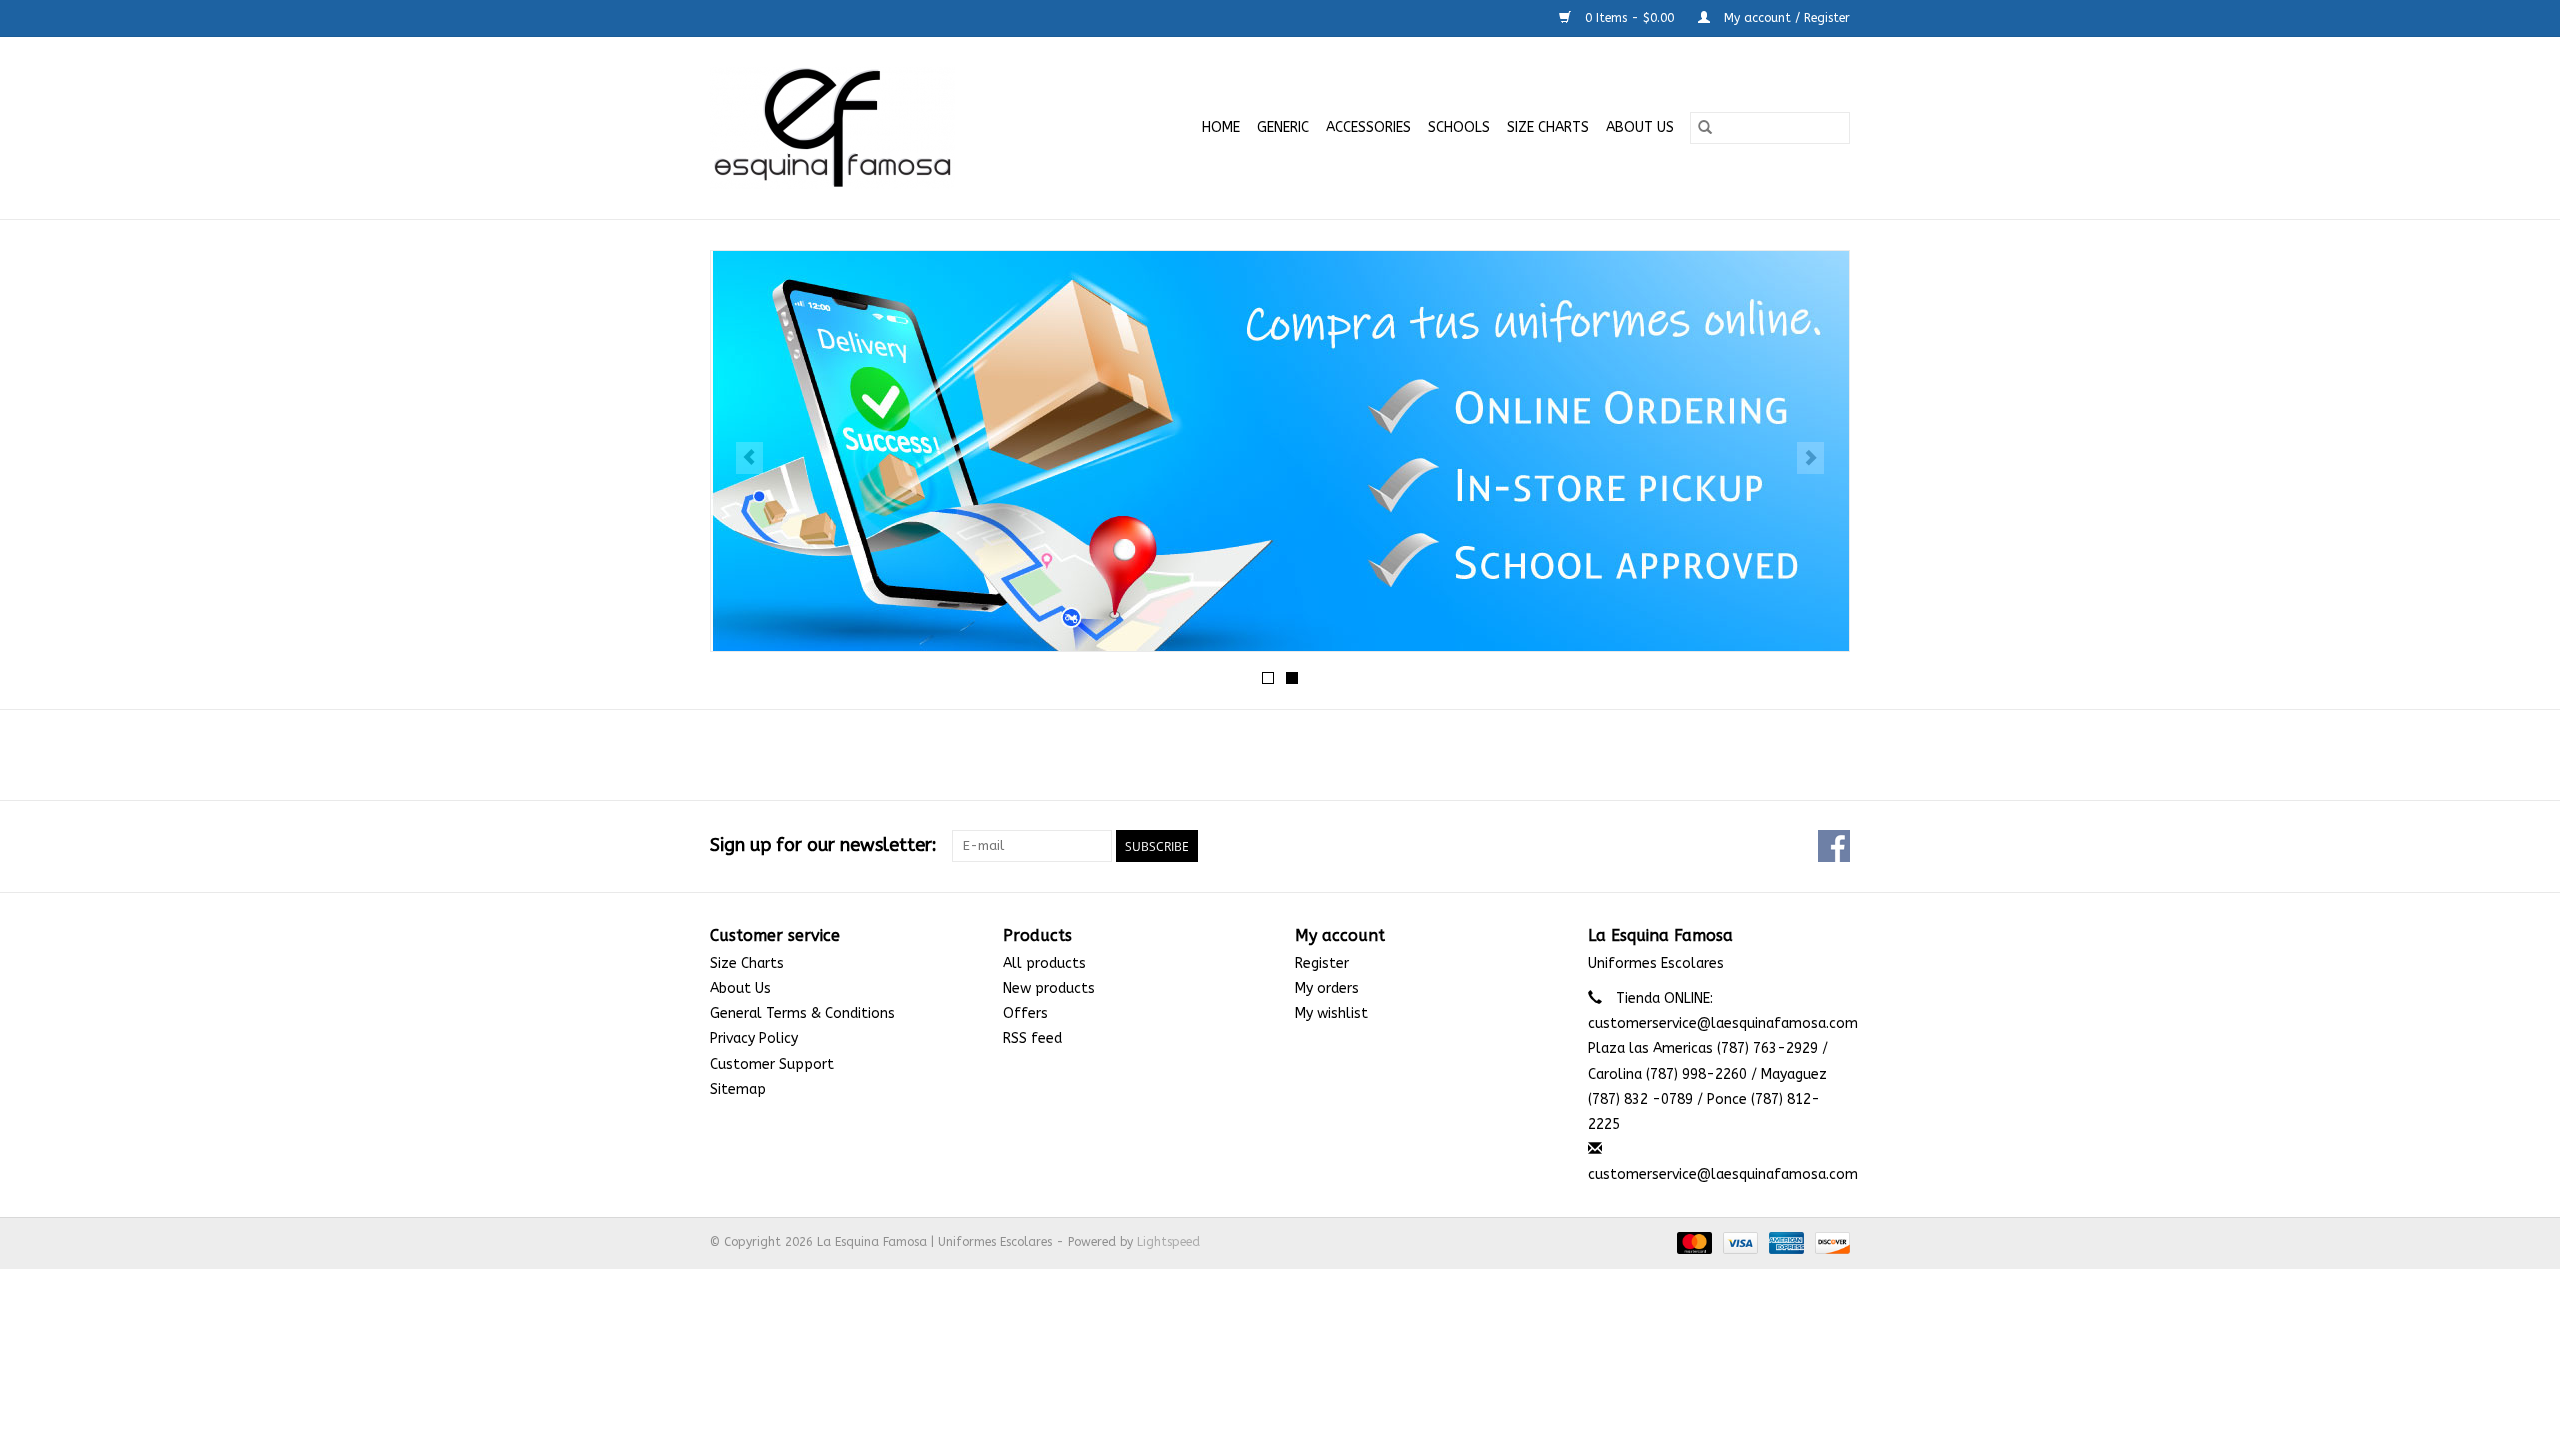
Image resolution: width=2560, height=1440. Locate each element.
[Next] (1810, 458)
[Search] (1705, 128)
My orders (1327, 988)
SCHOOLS (1459, 127)
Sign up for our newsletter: (823, 845)
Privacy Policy (754, 1038)
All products (1044, 963)
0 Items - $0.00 (1629, 18)
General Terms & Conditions (802, 1013)
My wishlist (1331, 1013)
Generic (1283, 127)
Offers (1025, 1013)
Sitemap (738, 1089)
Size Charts (1548, 127)
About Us (1640, 127)
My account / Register (1785, 18)
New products (1049, 988)
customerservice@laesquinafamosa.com (1723, 1174)
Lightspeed (1168, 1242)
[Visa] (1739, 1243)
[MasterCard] (1693, 1243)
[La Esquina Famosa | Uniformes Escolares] (865, 128)
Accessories (1368, 127)
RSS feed (1032, 1038)
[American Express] (1785, 1243)
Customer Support (772, 1064)
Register (1322, 963)
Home (1221, 127)
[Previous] (749, 458)
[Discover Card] (1829, 1243)
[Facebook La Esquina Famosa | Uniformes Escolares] (1834, 846)
